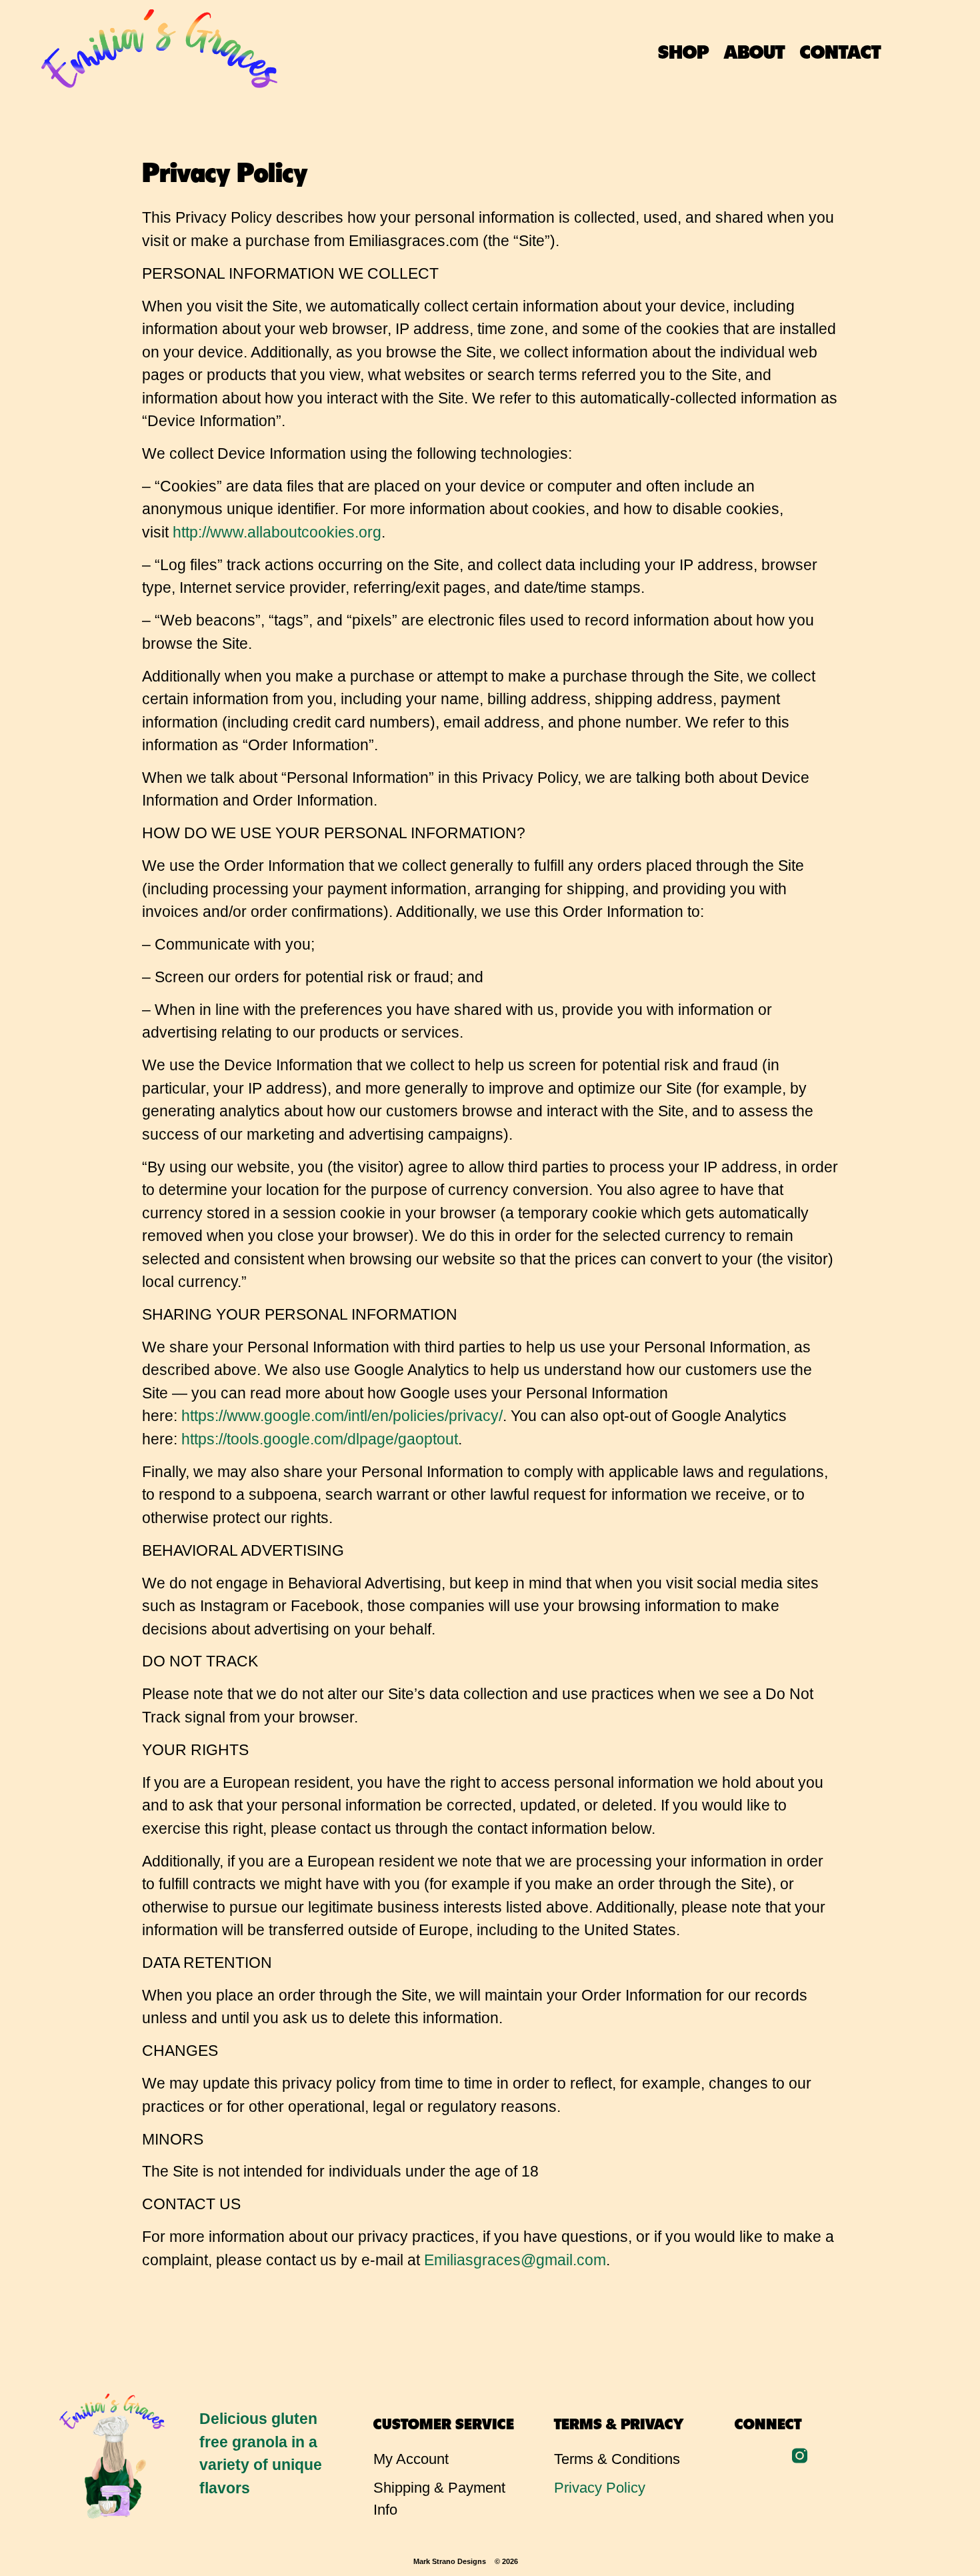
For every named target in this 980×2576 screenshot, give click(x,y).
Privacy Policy (600, 2488)
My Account (411, 2459)
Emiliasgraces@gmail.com (515, 2260)
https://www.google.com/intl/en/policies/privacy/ (342, 1416)
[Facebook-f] (771, 2456)
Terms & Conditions (617, 2459)
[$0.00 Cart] (935, 52)
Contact (840, 50)
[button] (905, 50)
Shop (683, 50)
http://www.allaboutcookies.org (277, 532)
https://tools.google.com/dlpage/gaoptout (320, 1439)
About (754, 50)
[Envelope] (742, 2456)
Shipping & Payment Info (439, 2499)
